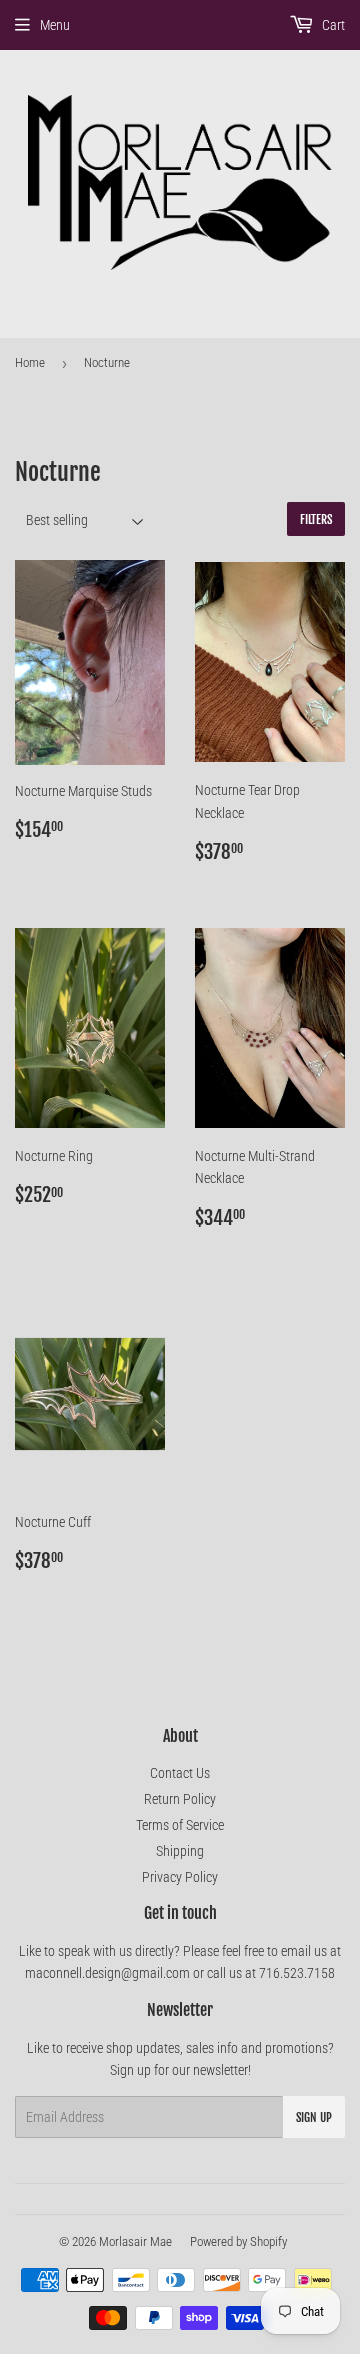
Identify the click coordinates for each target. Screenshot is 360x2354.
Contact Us (180, 1773)
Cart (332, 25)
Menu (55, 25)
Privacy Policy (180, 1877)
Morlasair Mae (135, 2241)
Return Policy (180, 1799)
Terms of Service (180, 1825)
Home (30, 362)
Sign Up (314, 2117)
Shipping (180, 1851)
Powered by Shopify (238, 2241)
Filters (316, 519)
